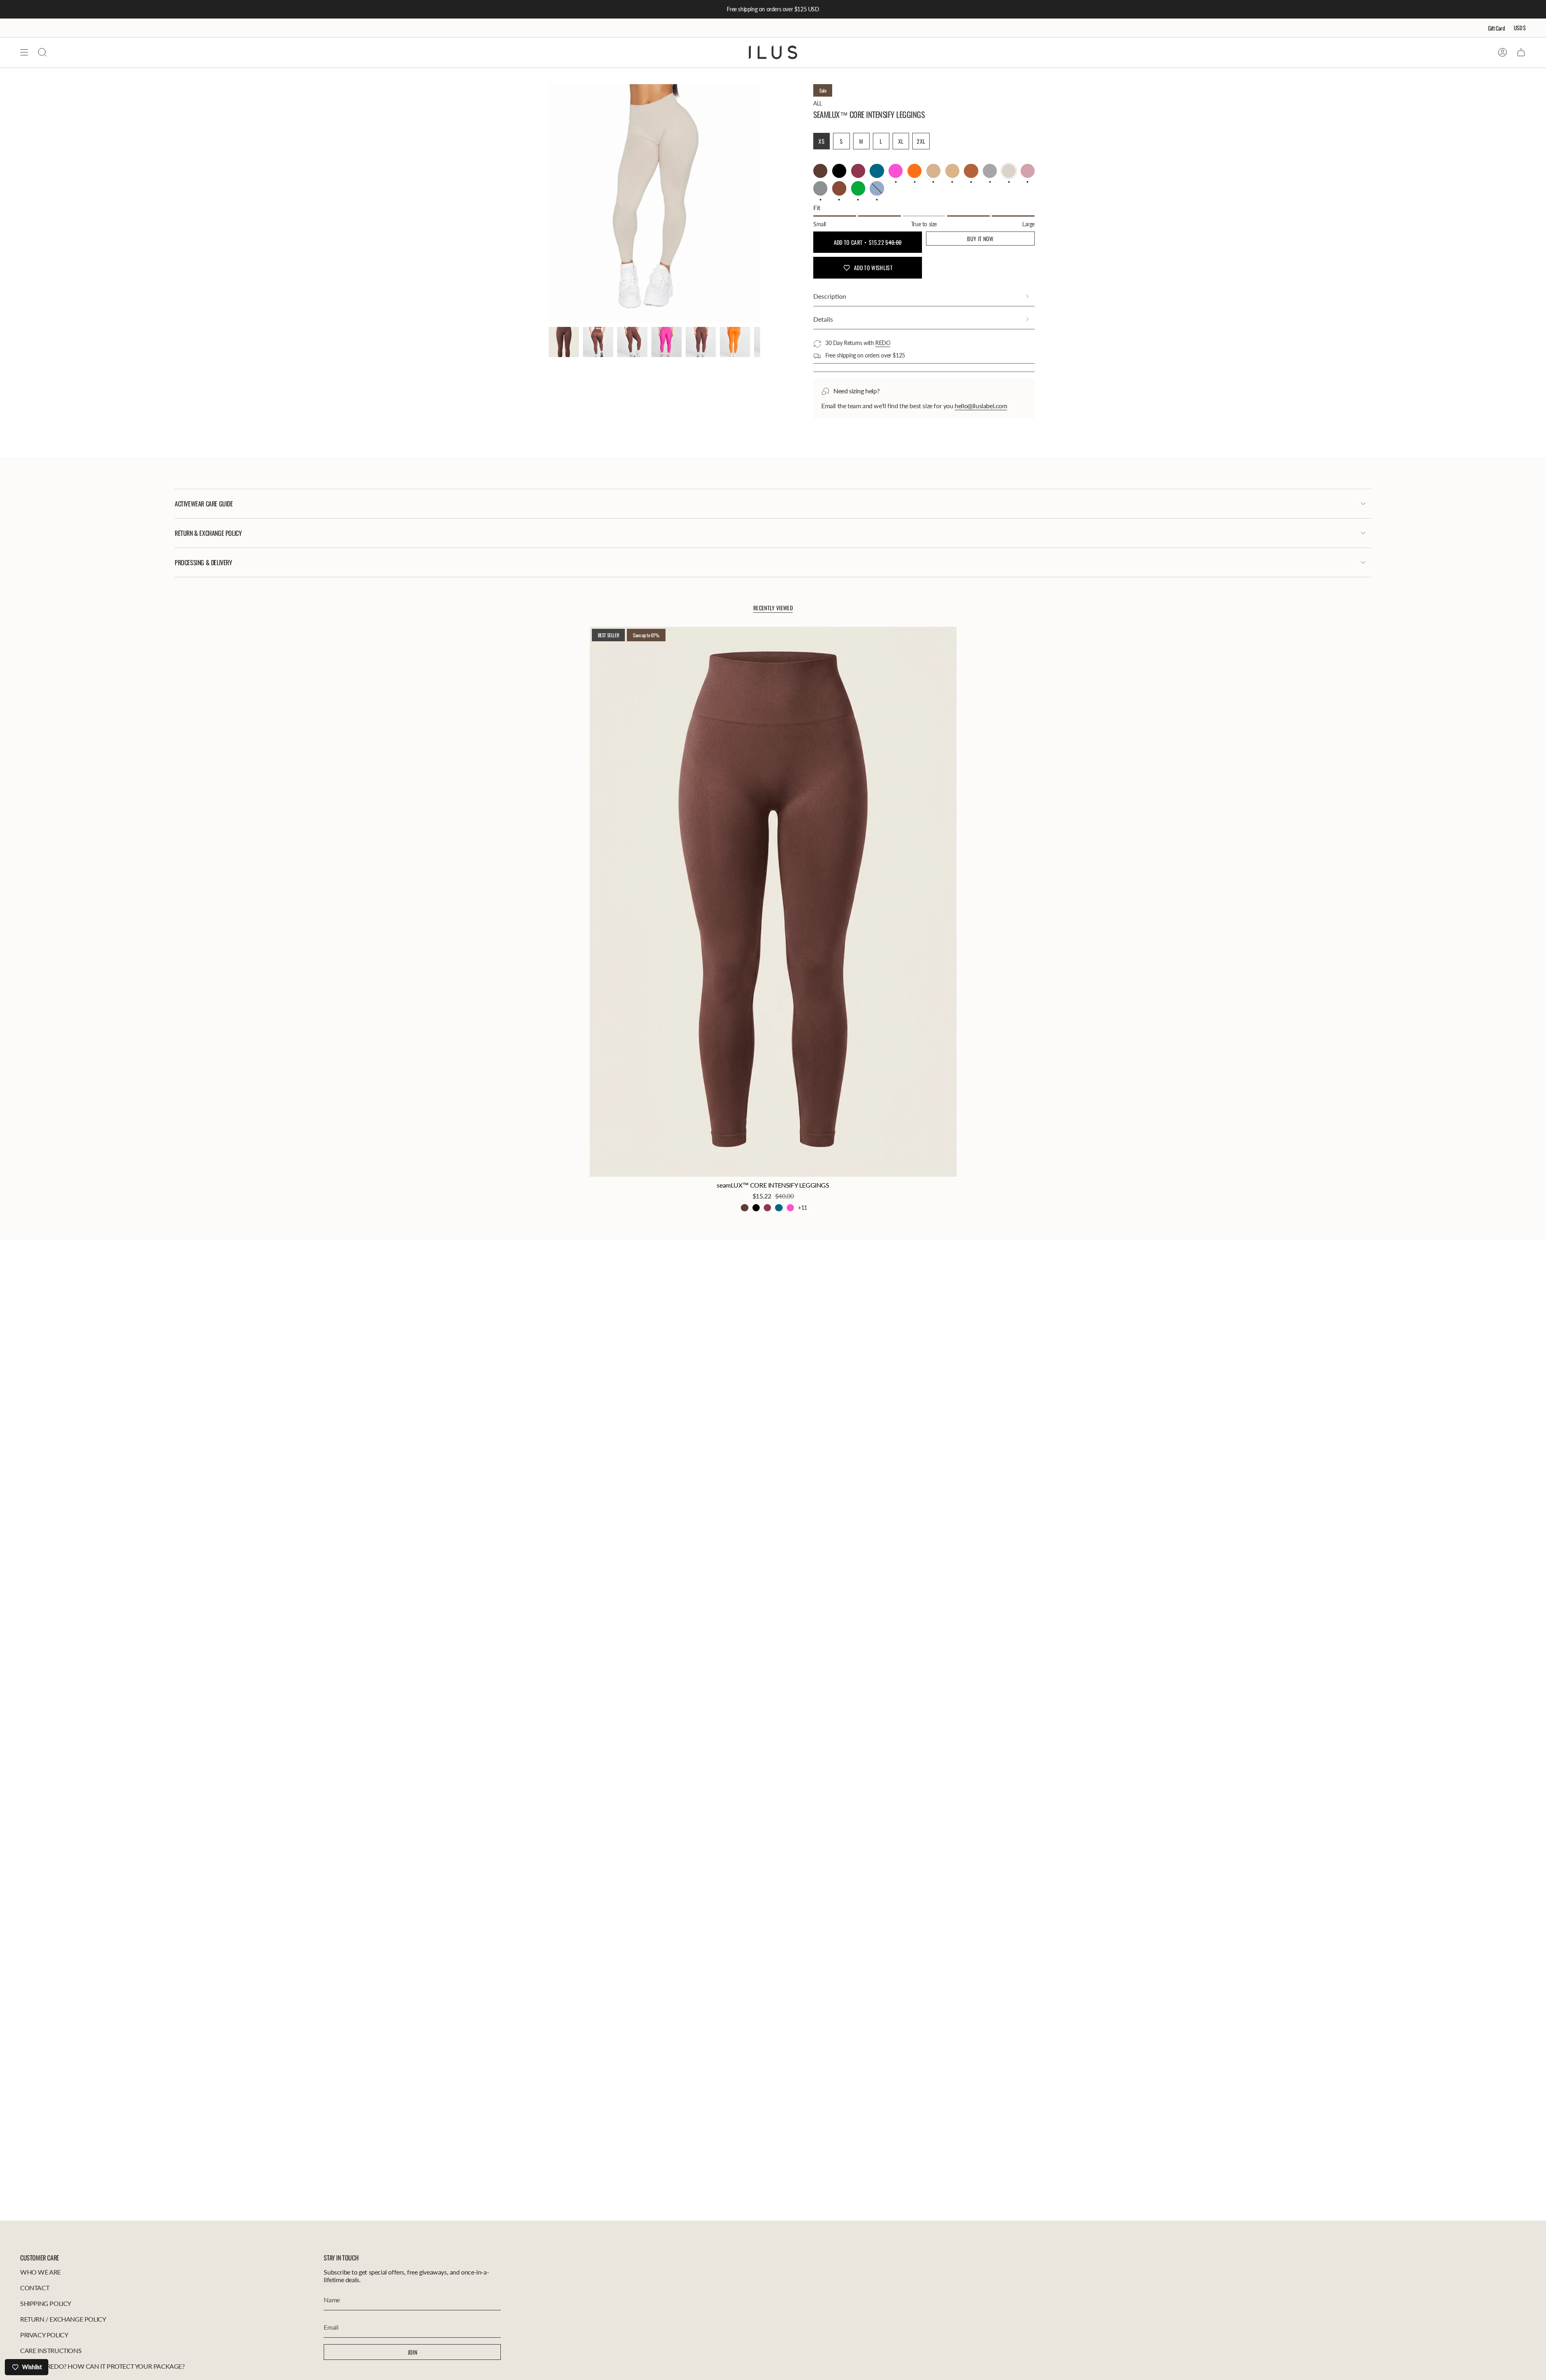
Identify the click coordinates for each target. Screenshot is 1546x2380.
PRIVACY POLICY (44, 2335)
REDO (883, 343)
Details (823, 319)
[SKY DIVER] (779, 1208)
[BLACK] (756, 1208)
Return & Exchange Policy (208, 533)
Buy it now (980, 239)
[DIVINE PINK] (790, 1208)
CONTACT (35, 2288)
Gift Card (1496, 28)
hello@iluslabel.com (981, 406)
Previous (549, 204)
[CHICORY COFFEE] (744, 1208)
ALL (818, 103)
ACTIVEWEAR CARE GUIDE (204, 504)
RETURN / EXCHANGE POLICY (63, 2319)
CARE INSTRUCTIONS (51, 2350)
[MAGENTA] (767, 1208)
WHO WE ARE (40, 2272)
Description (830, 296)
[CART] (1521, 52)
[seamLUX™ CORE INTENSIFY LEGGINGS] (773, 902)
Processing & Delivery (204, 562)
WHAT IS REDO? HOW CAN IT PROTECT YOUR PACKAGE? (102, 2366)
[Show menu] (24, 52)
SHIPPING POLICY (46, 2303)
